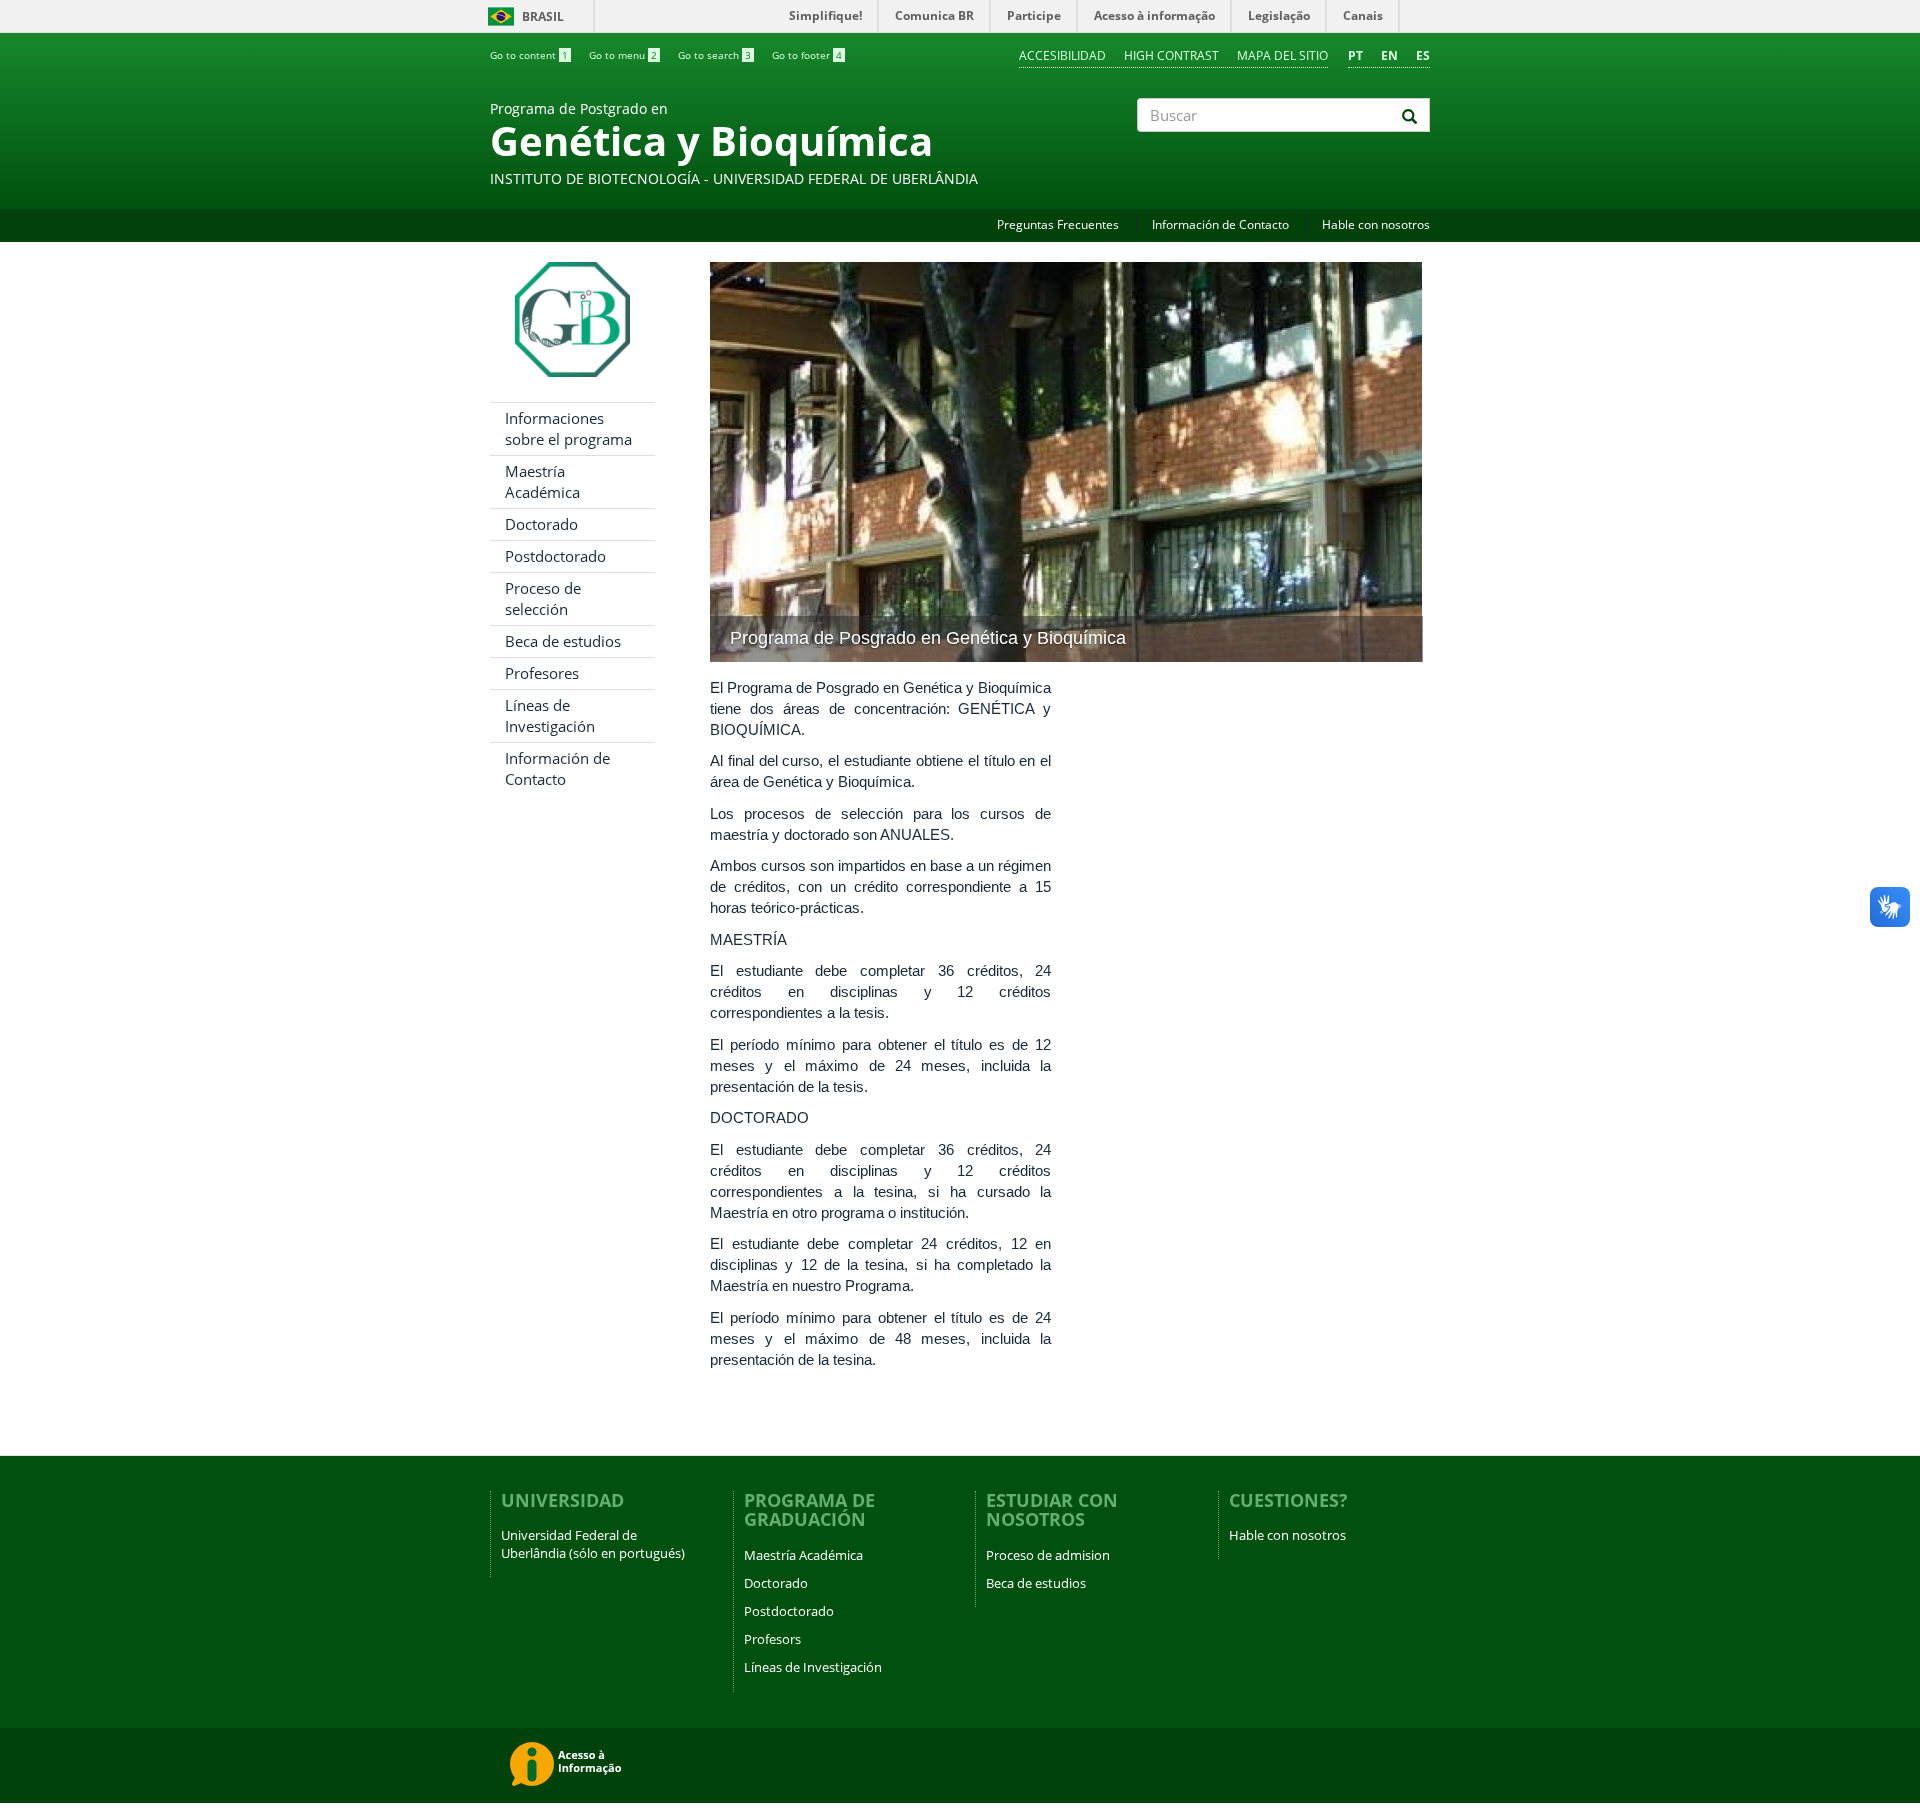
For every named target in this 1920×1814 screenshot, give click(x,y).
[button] (763, 462)
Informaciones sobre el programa (568, 428)
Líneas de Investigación (550, 715)
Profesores (542, 673)
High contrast (1171, 55)
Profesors (772, 1639)
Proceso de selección (543, 598)
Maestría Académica (542, 481)
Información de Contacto (1220, 224)
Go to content (529, 55)
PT (1355, 55)
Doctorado (541, 524)
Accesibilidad (1062, 55)
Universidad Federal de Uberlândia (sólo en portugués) (593, 1544)
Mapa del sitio (1282, 55)
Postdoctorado (555, 556)
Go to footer (807, 55)
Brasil (522, 16)
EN (1389, 55)
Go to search (714, 55)
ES (1423, 55)
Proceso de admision (1048, 1555)
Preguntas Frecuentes (1058, 224)
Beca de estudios (563, 641)
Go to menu (623, 55)
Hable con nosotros (1376, 224)
